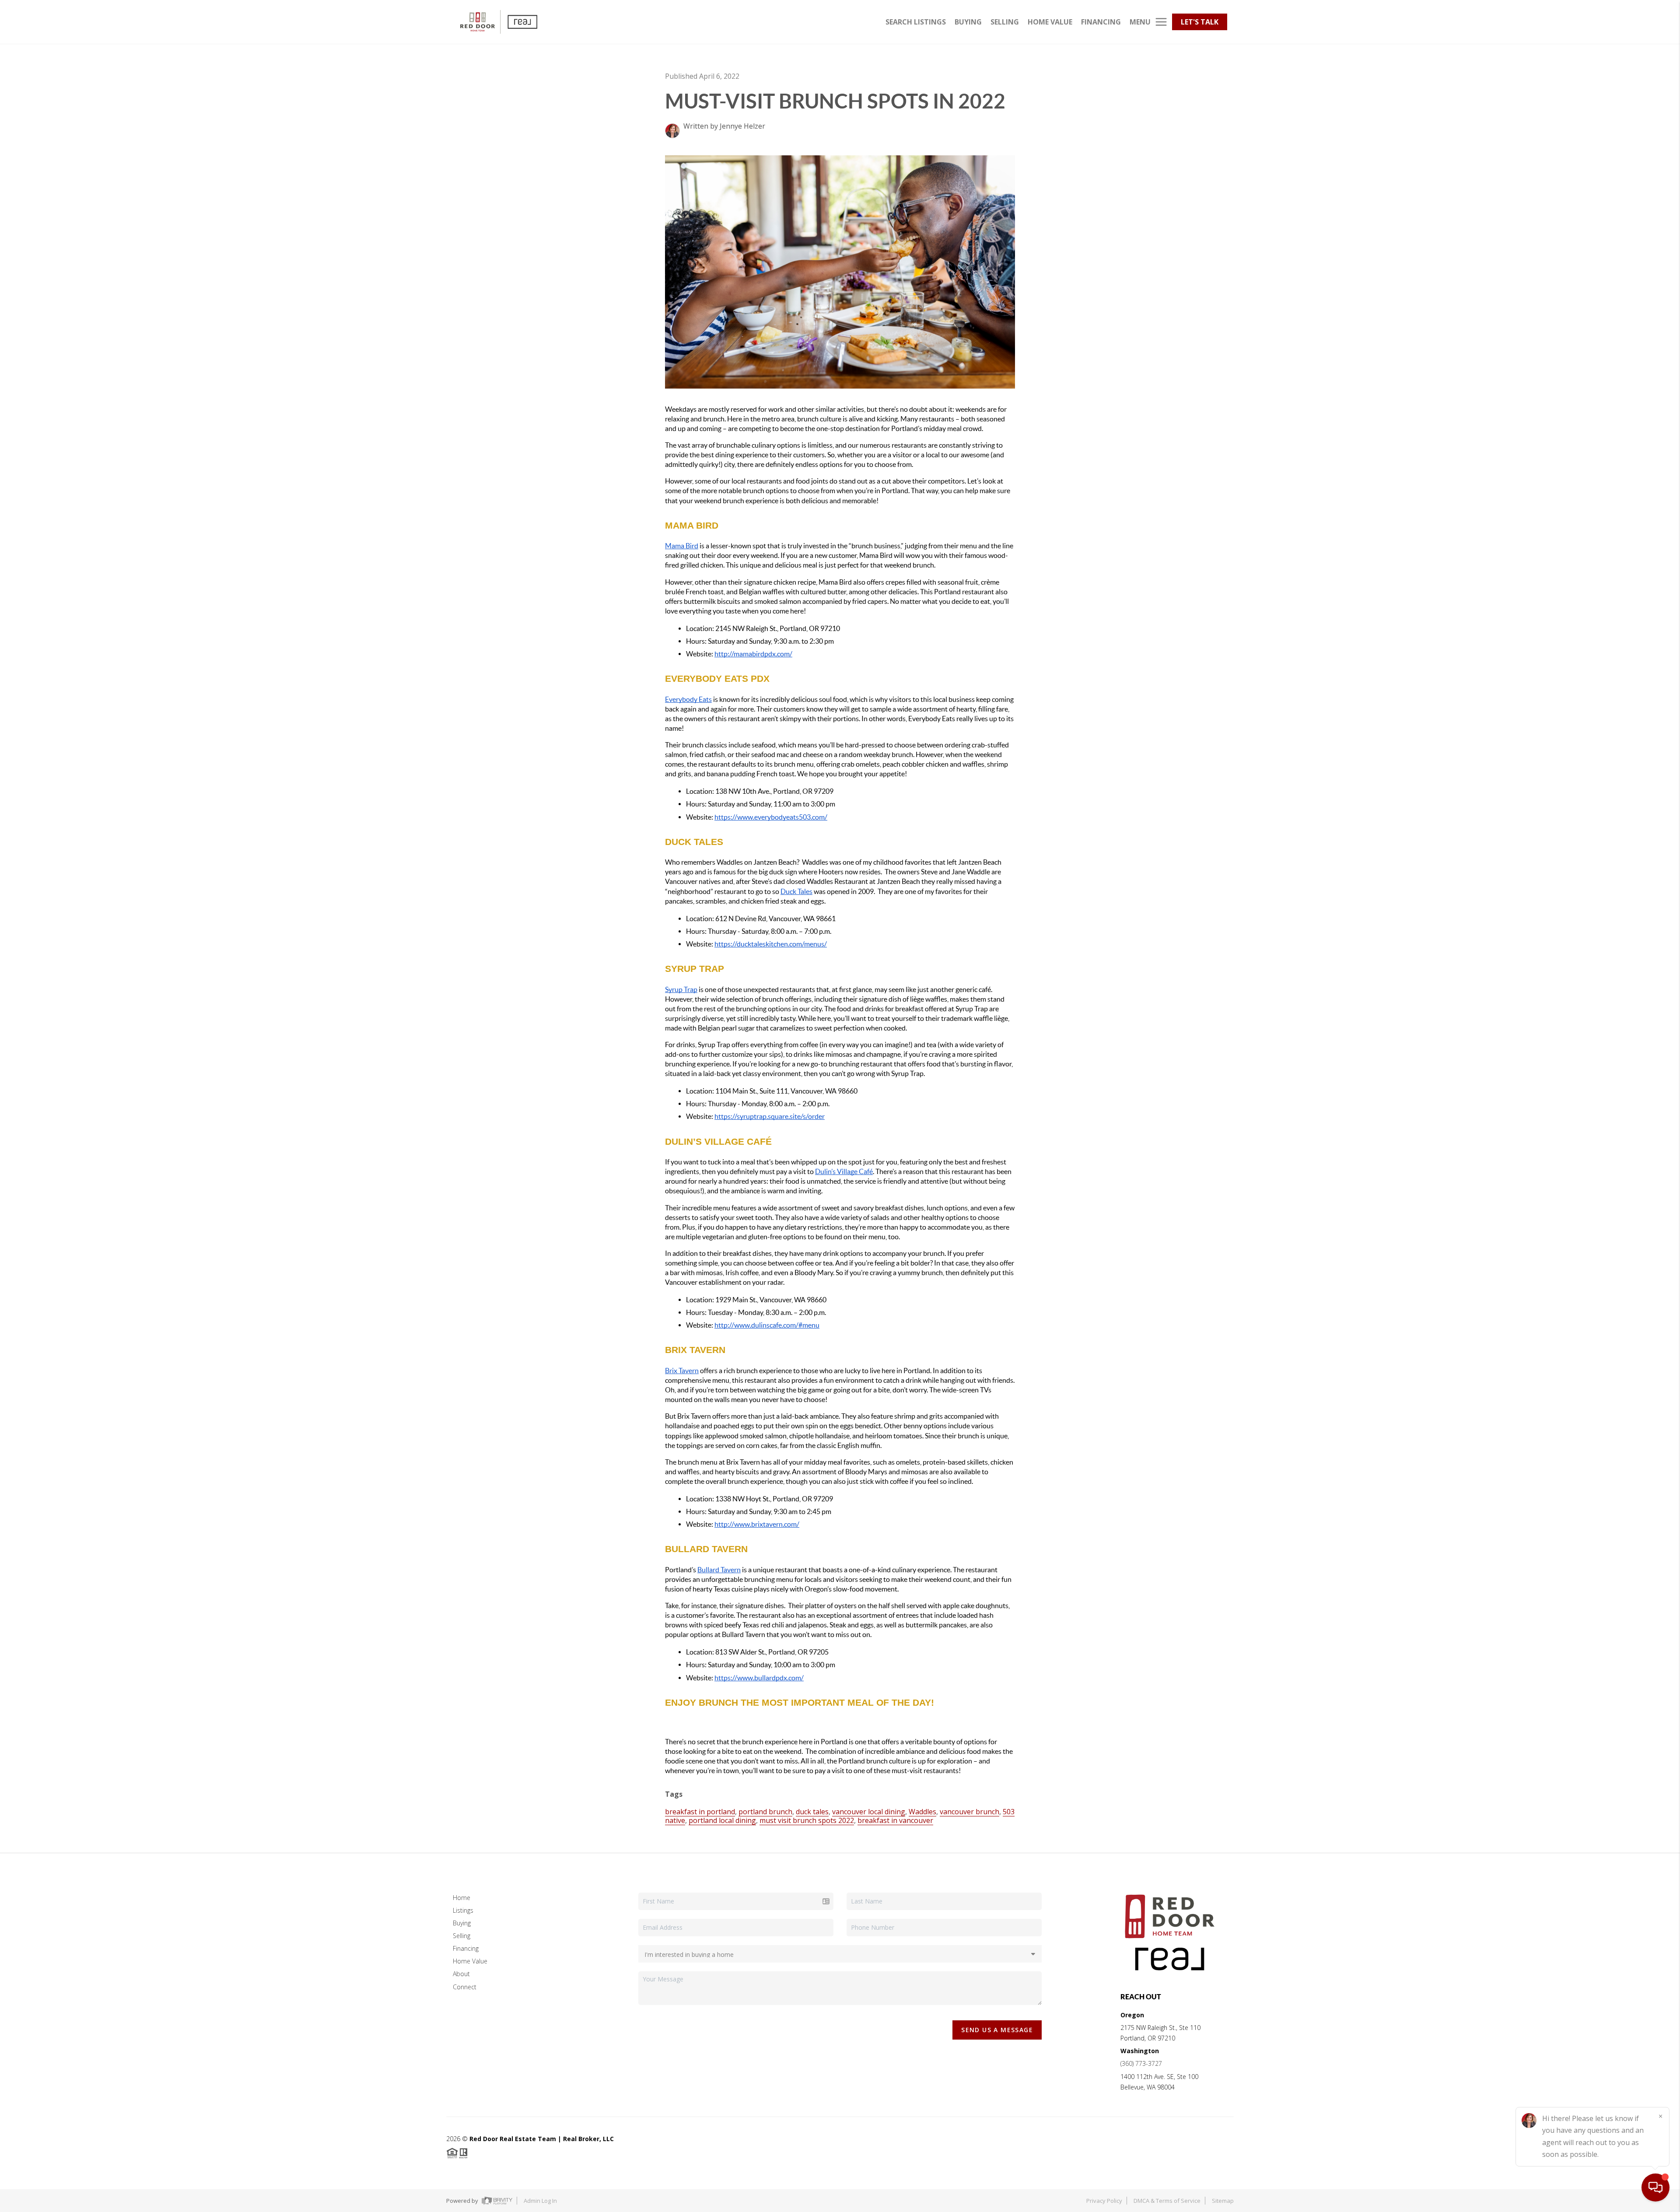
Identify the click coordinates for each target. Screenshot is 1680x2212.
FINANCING (1101, 22)
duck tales (812, 1812)
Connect (465, 1987)
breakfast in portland (700, 1812)
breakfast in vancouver (895, 1820)
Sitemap (1223, 2201)
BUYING (968, 22)
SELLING (1005, 22)
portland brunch (765, 1812)
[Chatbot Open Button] (1655, 2187)
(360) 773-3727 (1141, 2063)
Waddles (922, 1812)
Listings (463, 1910)
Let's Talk (1200, 22)
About (461, 1974)
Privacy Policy (1104, 2201)
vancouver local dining (869, 1812)
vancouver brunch (969, 1812)
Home (462, 1898)
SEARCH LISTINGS (916, 22)
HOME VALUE (1050, 22)
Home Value (470, 1961)
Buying (462, 1923)
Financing (466, 1948)
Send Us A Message (997, 2030)
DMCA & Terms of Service (1167, 2201)
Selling (462, 1936)
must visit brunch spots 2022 (807, 1820)
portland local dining (722, 1820)
